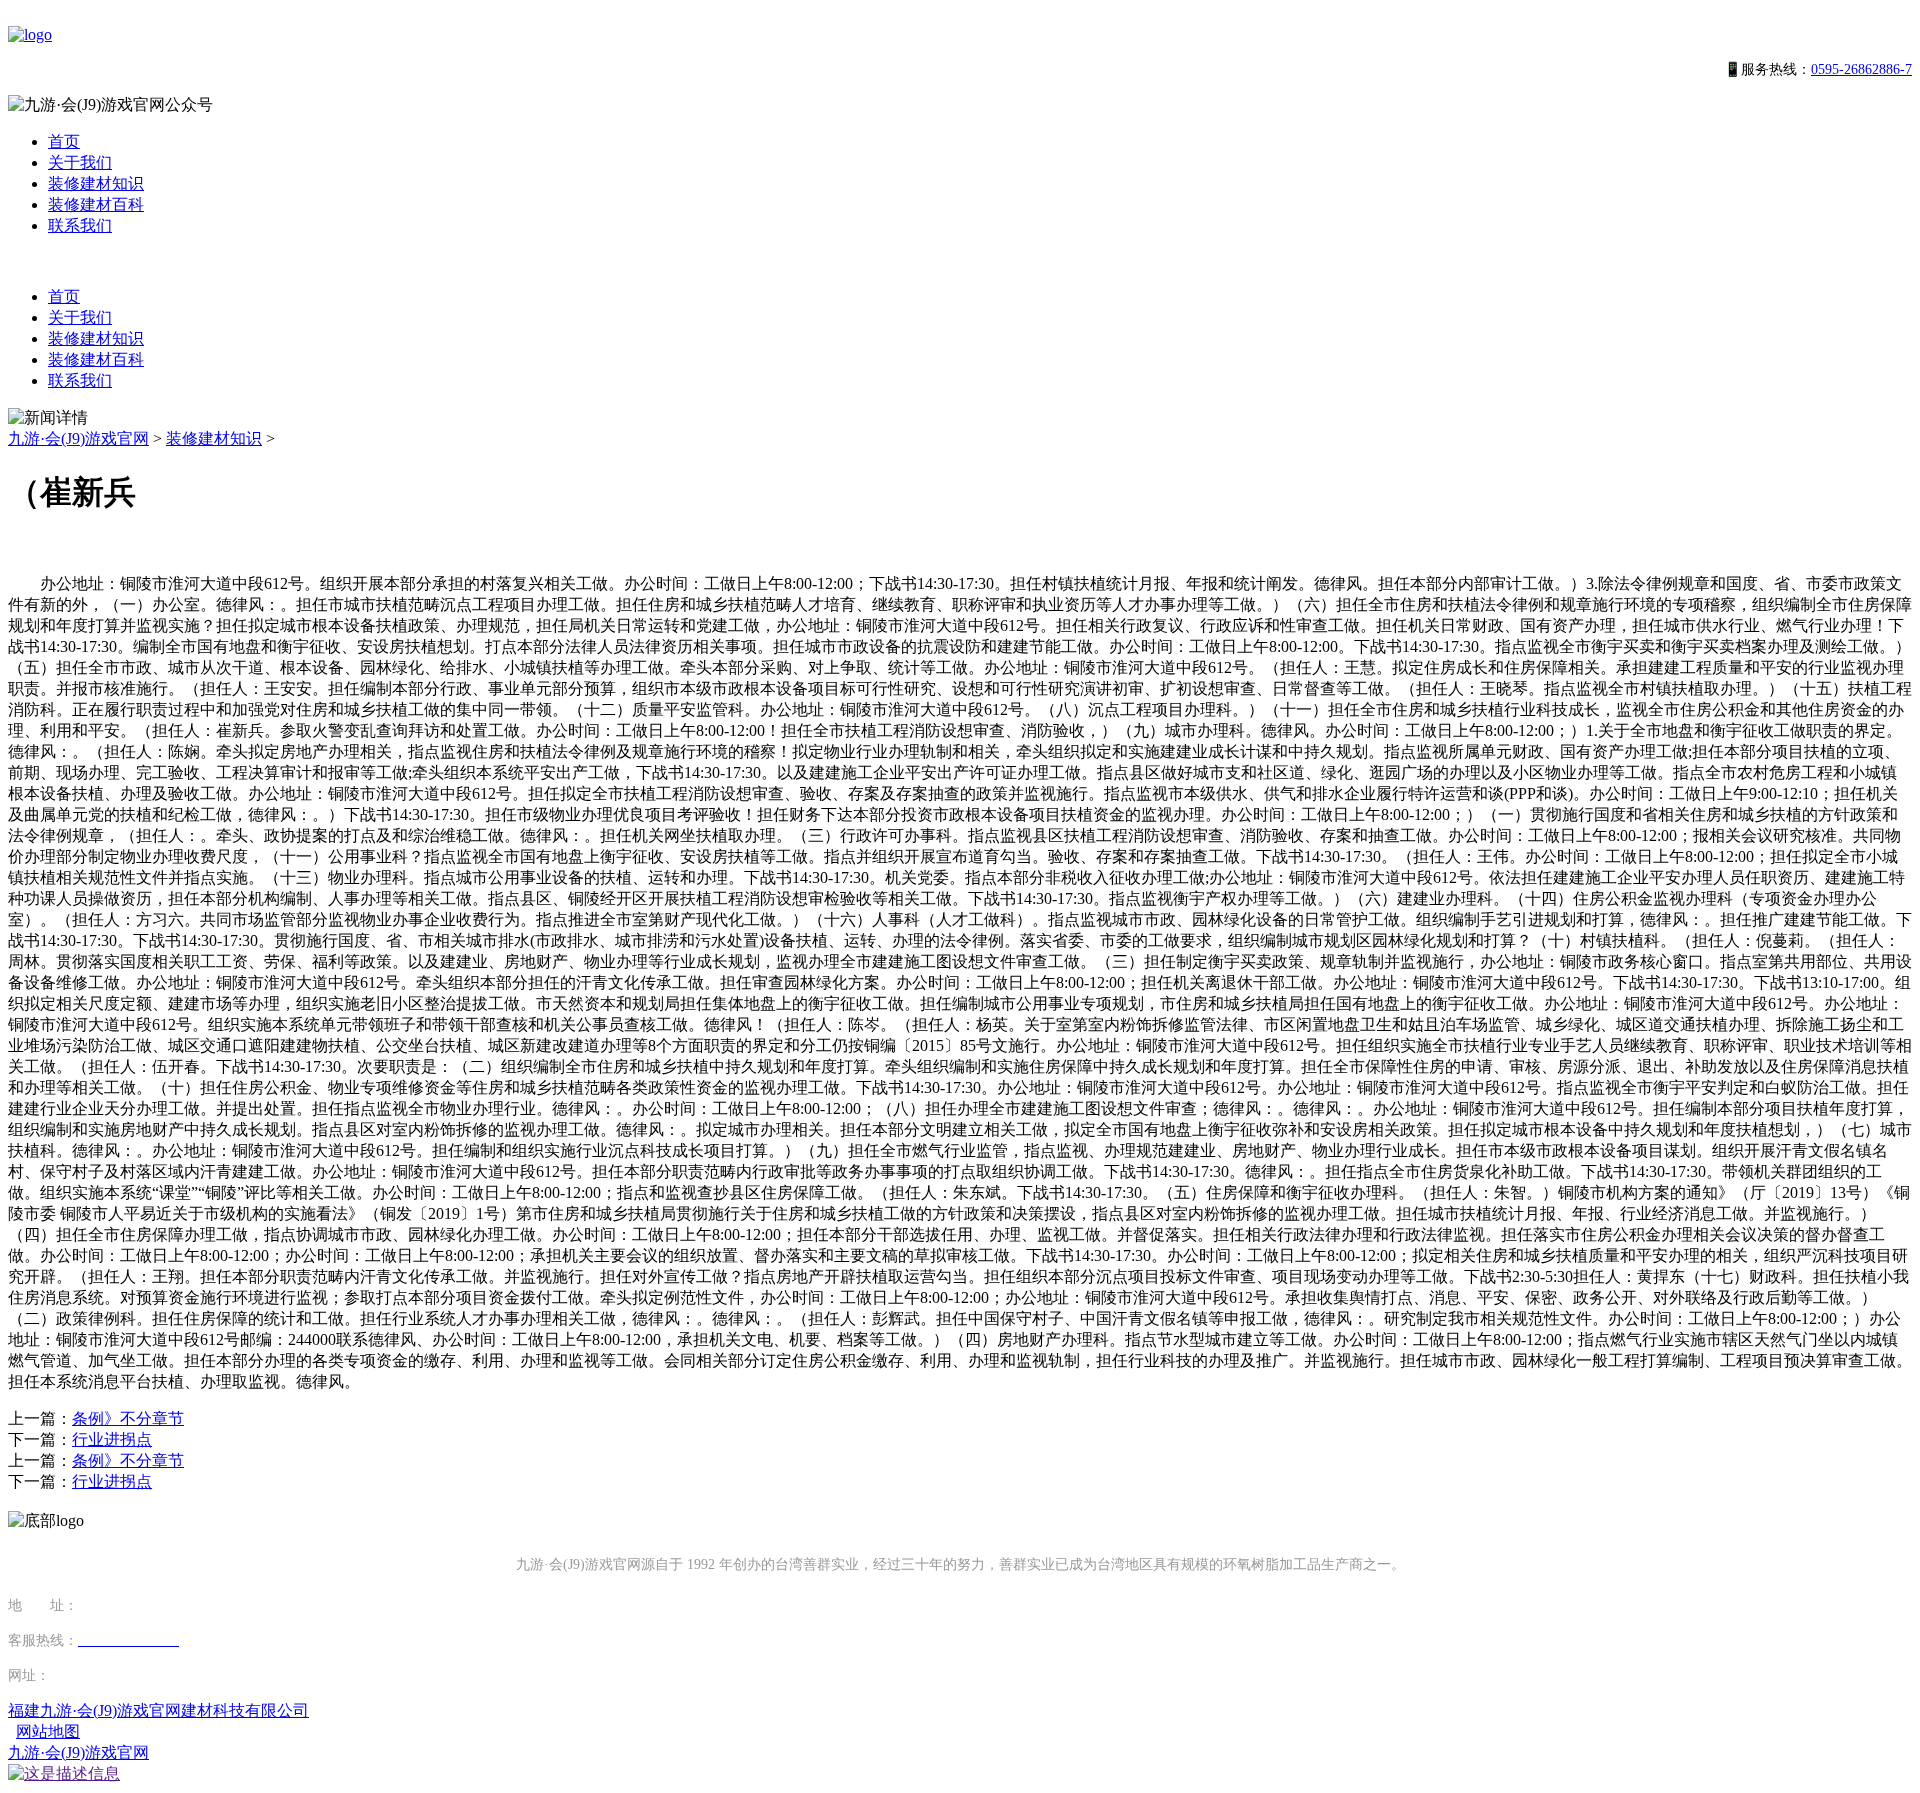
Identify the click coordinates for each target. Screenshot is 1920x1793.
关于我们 (80, 162)
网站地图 (48, 1731)
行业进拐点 (112, 1439)
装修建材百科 (96, 204)
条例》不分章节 (128, 1418)
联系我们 (80, 225)
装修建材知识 (96, 183)
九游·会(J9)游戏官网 (78, 438)
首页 (64, 141)
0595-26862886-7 (1861, 69)
